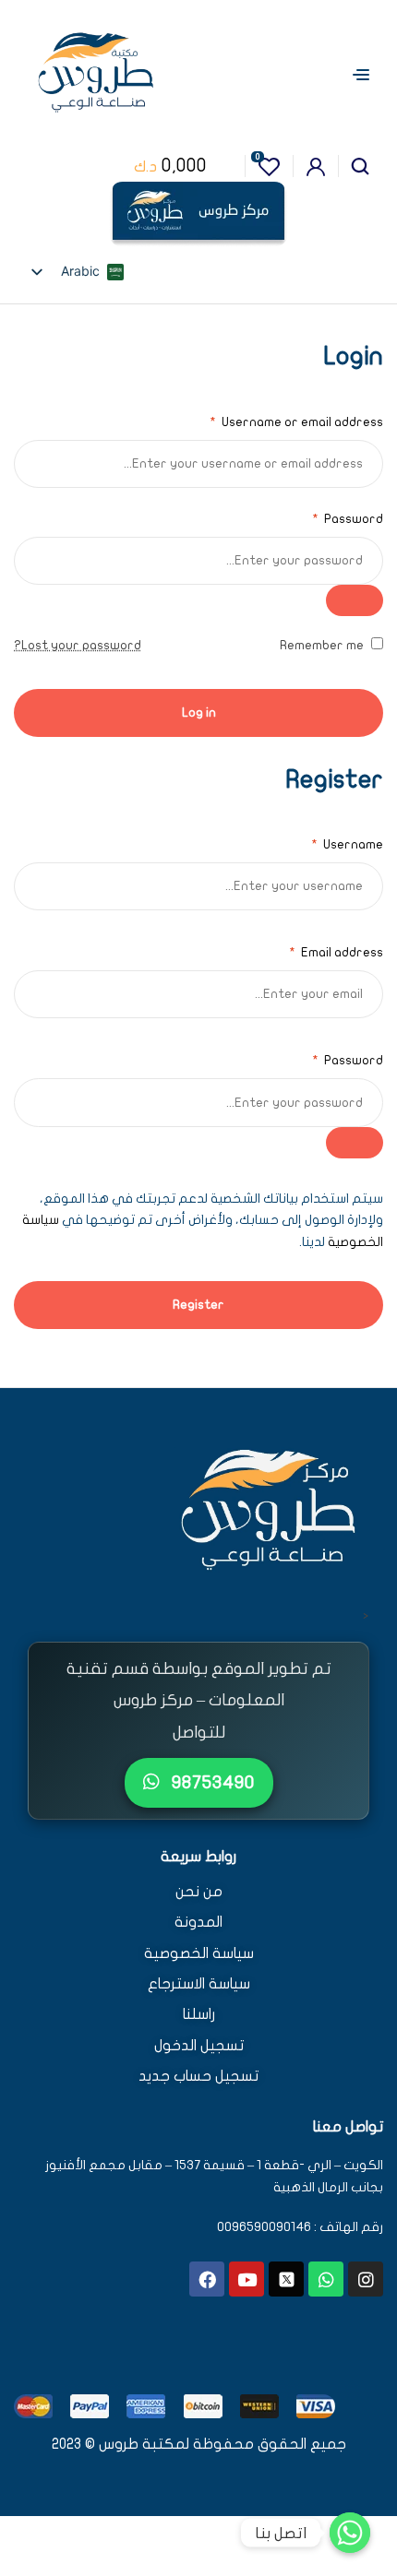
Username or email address (296, 422)
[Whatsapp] (326, 2279)
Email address (336, 952)
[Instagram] (366, 2279)
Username (347, 844)
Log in (199, 712)
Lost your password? (78, 645)
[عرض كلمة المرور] (355, 600)
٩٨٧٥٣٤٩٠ (211, 1782)
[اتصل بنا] (350, 2533)
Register (198, 1305)
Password (348, 519)
